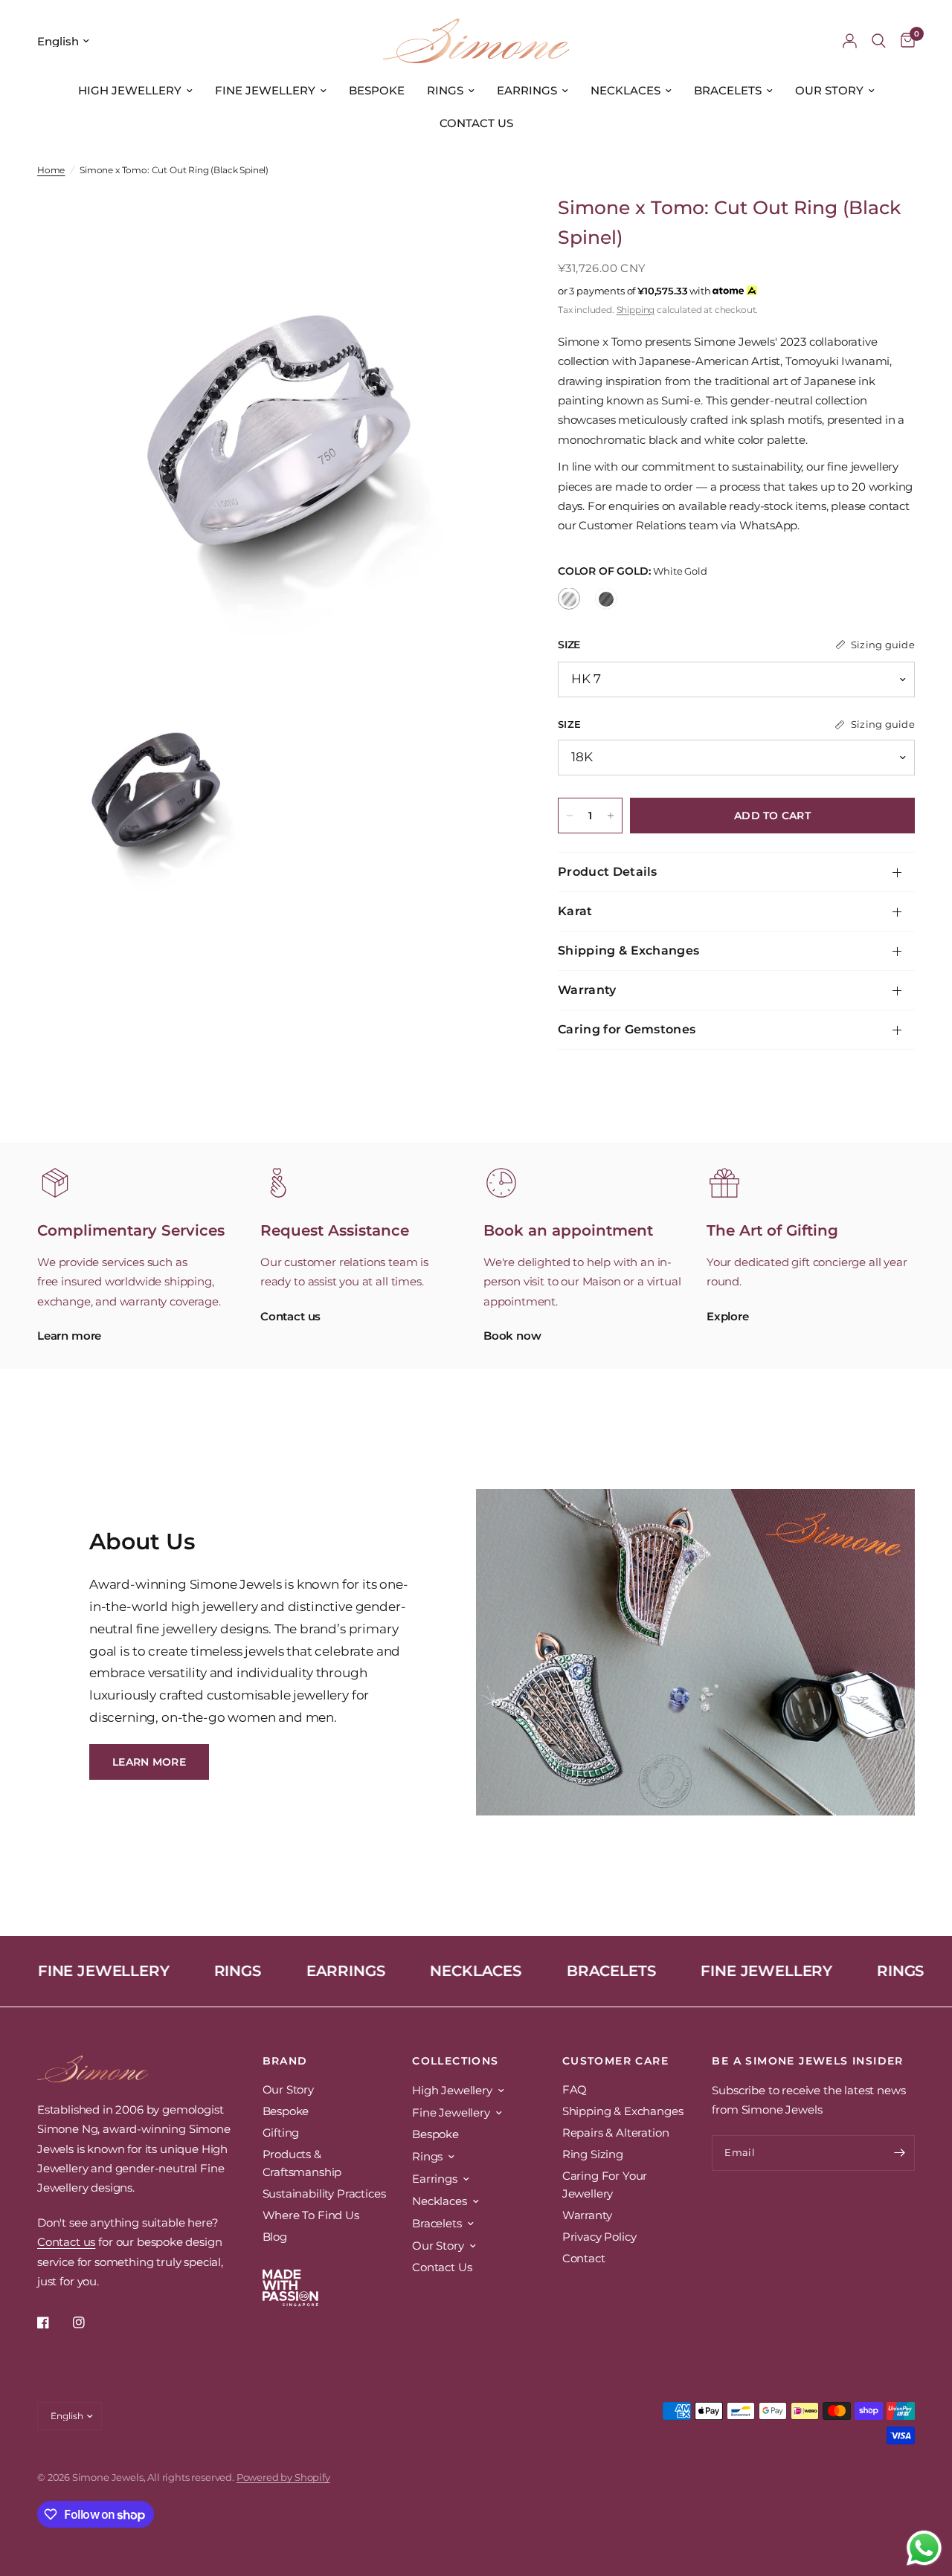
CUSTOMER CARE (615, 2061)
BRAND (285, 2061)
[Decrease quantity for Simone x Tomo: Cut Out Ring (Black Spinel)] (570, 816)
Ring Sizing (593, 2154)
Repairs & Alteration (616, 2133)
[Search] (879, 41)
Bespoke (377, 90)
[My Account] (850, 41)
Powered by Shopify (283, 2477)
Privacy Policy (599, 2237)
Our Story (829, 90)
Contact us (66, 2242)
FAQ (575, 2089)
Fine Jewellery (265, 90)
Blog (275, 2237)
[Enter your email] (900, 2153)
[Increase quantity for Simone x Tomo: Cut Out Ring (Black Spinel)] (611, 816)
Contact (584, 2258)
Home (51, 170)
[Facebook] (54, 2322)
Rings (445, 90)
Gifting (281, 2133)
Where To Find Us (311, 2215)
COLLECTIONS (455, 2061)
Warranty (587, 990)
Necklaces (625, 90)
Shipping (636, 310)
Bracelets (728, 90)
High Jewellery (130, 90)
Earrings (527, 90)
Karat (575, 911)
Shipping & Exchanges (628, 950)
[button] (149, 1762)
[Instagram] (89, 2322)
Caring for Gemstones (627, 1029)
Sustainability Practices (324, 2194)
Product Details (608, 872)
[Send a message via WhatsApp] (924, 2548)
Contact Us (476, 123)
